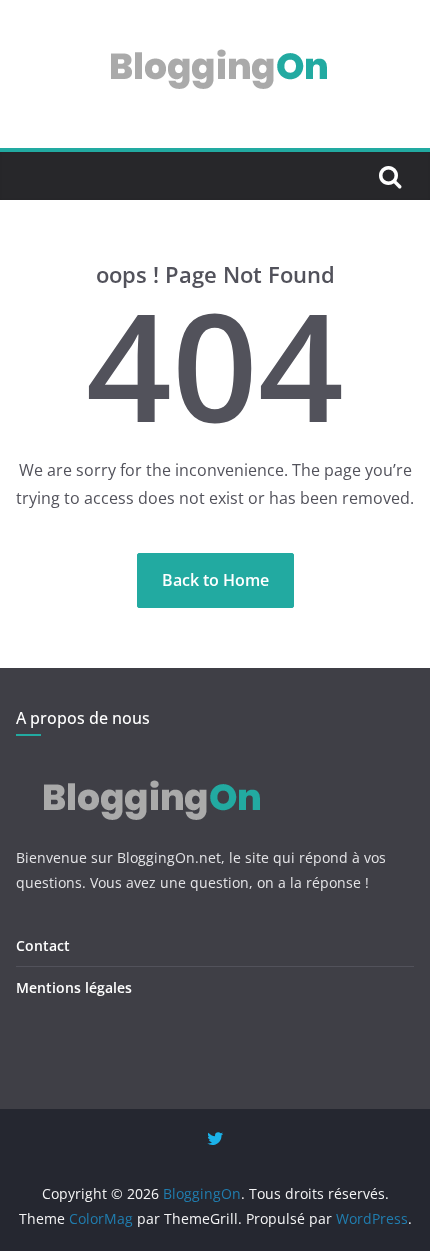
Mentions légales (74, 987)
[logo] (148, 767)
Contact (43, 945)
